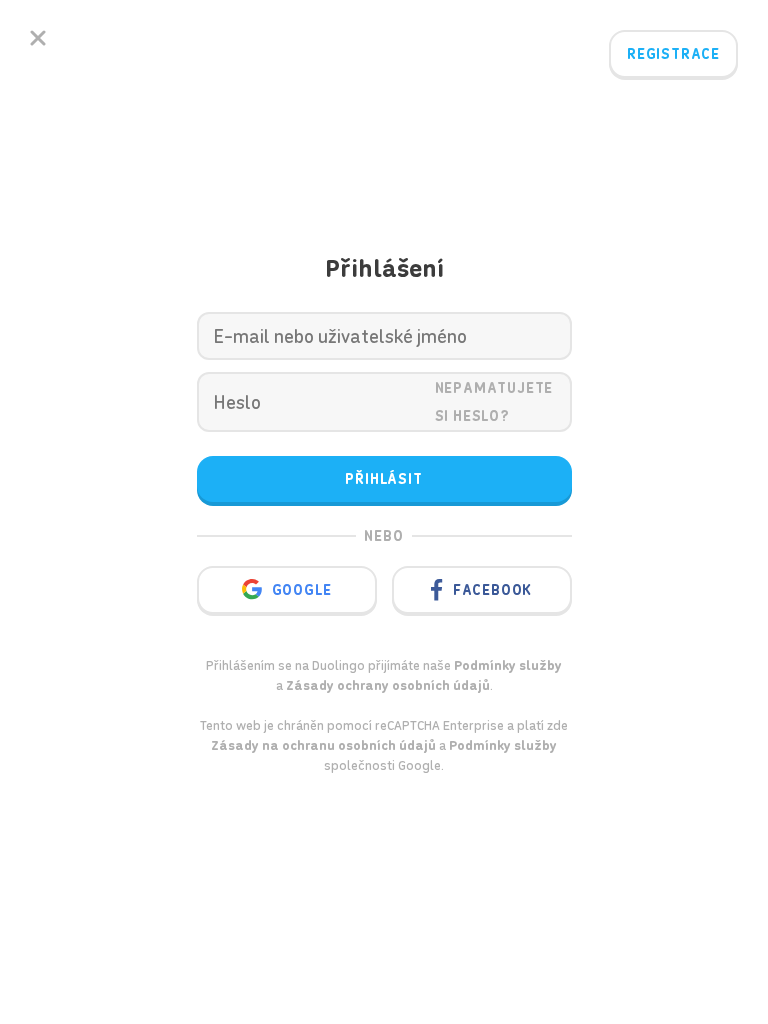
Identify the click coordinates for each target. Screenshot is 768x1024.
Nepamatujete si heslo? (494, 402)
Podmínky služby (503, 745)
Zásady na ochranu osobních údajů (323, 745)
